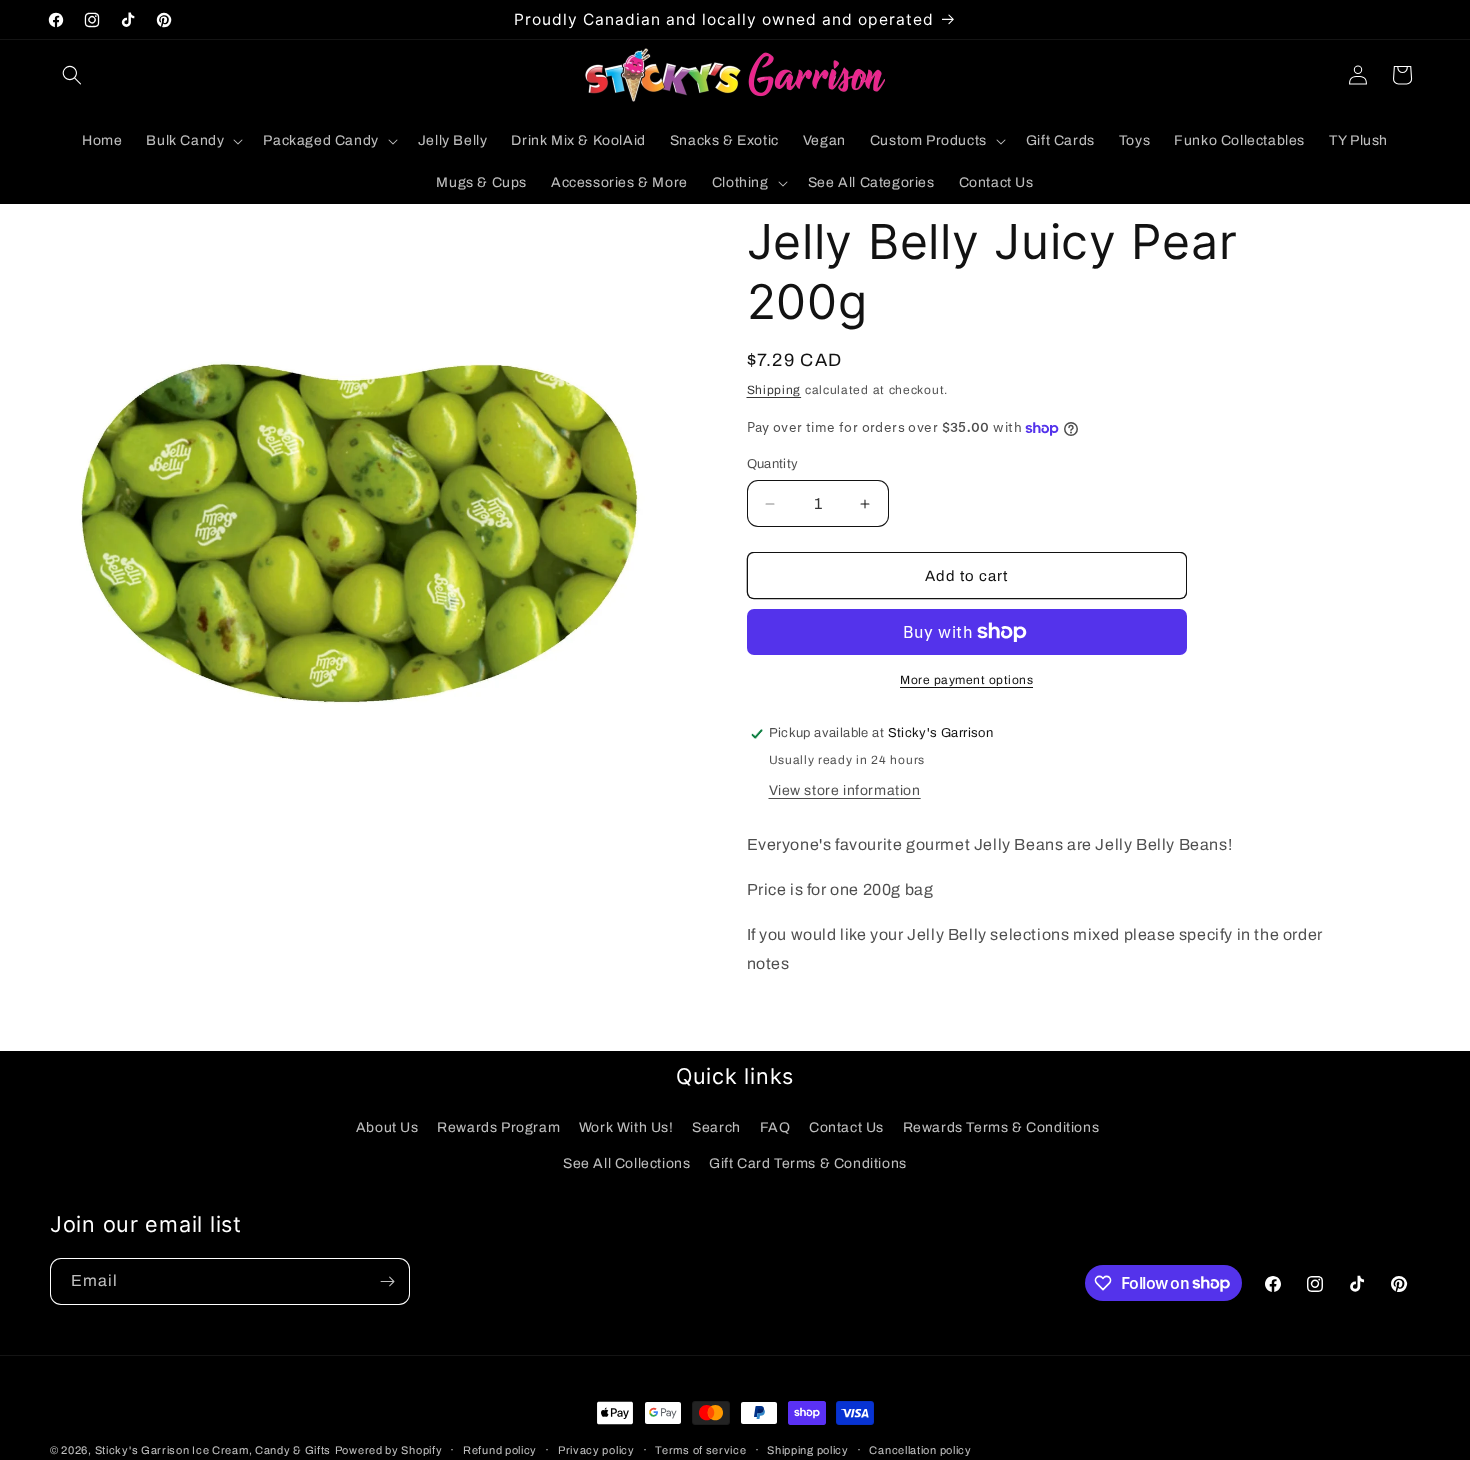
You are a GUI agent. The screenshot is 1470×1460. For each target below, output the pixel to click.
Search (716, 1127)
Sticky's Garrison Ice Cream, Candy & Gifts (213, 1450)
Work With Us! (626, 1127)
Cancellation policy (920, 1449)
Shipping (774, 390)
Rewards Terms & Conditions (1001, 1127)
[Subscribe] (387, 1281)
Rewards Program (498, 1127)
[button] (72, 75)
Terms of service (700, 1449)
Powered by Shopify (389, 1450)
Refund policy (500, 1449)
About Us (387, 1127)
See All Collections (626, 1162)
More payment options (966, 680)
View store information (845, 790)
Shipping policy (808, 1449)
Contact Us (846, 1127)
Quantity (773, 464)
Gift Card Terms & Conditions (808, 1162)
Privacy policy (596, 1449)
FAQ (775, 1127)
